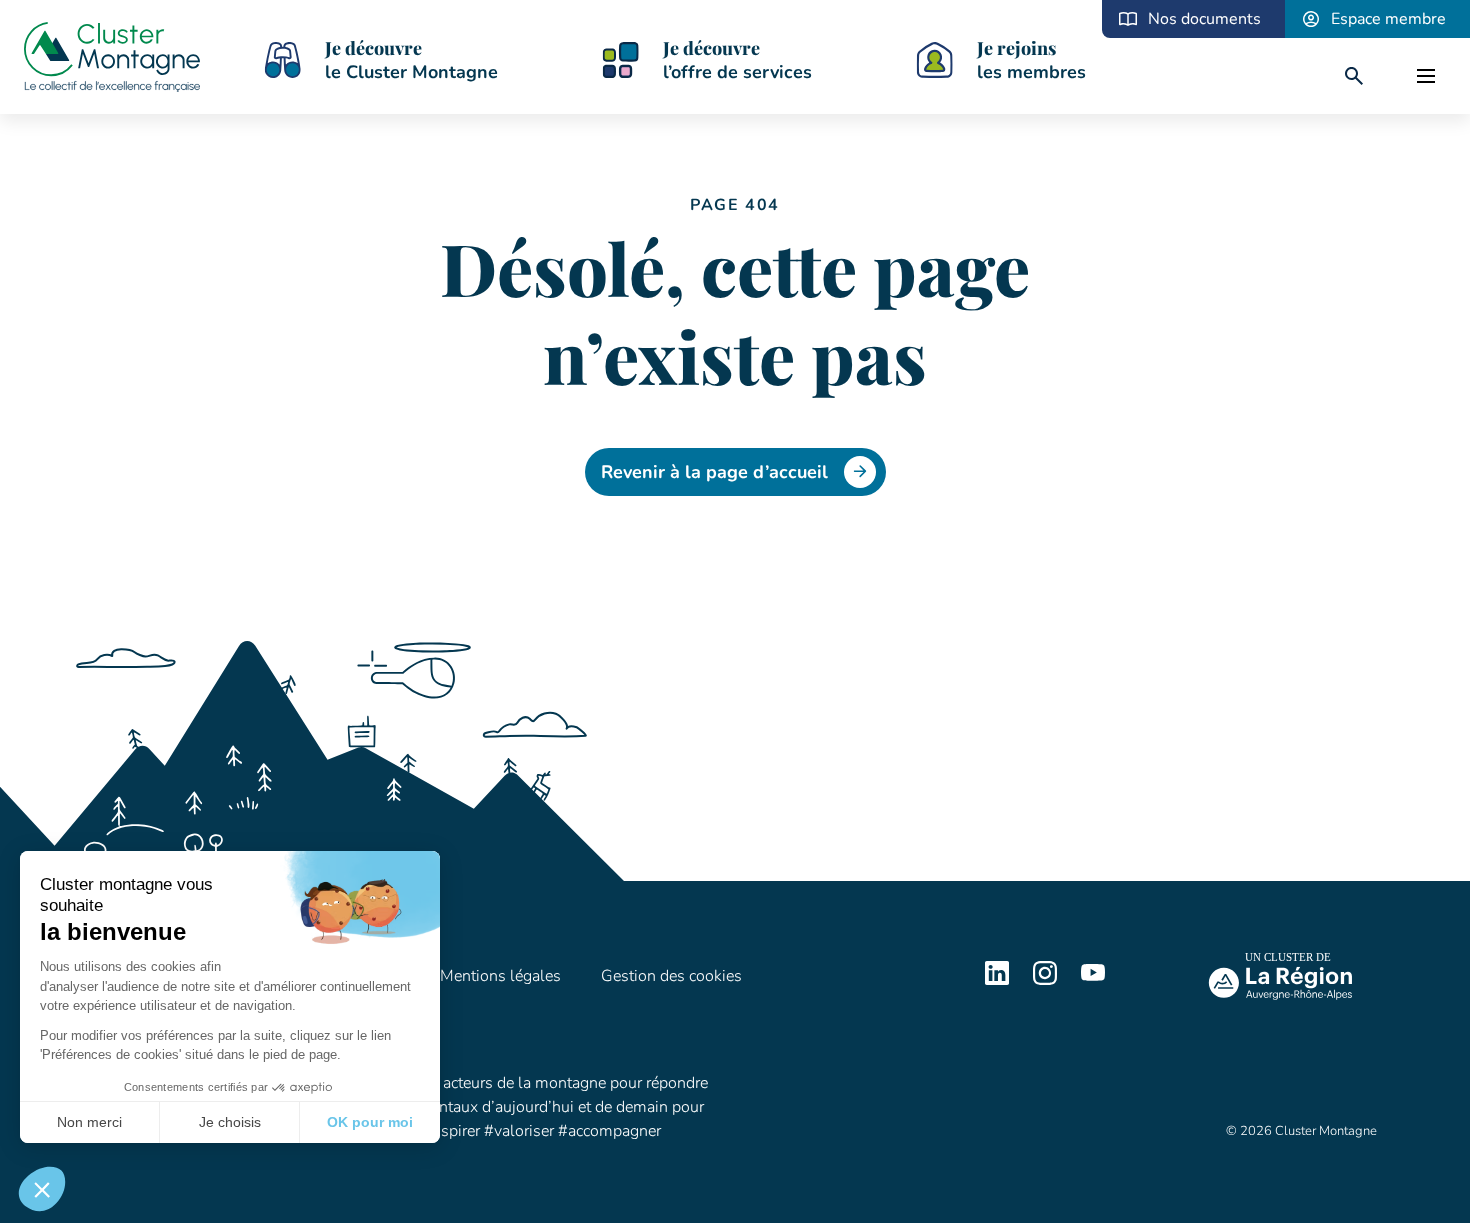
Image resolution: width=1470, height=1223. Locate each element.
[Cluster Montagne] (112, 60)
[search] (1354, 76)
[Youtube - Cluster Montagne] (1093, 980)
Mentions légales (500, 976)
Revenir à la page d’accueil (714, 472)
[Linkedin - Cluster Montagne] (997, 980)
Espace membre (1388, 19)
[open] (1426, 76)
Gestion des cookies (671, 976)
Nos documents (1204, 19)
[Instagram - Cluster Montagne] (1045, 980)
